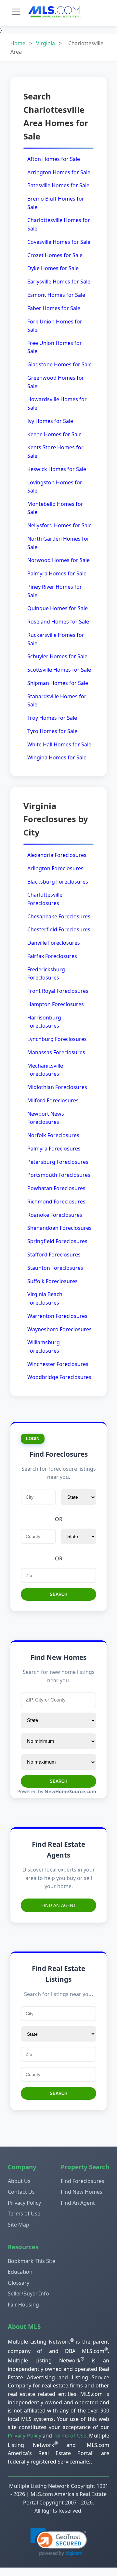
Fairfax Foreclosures (52, 956)
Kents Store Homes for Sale (55, 452)
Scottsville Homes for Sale (59, 670)
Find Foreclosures (83, 2181)
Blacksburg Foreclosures (58, 882)
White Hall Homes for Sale (59, 744)
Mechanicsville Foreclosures (45, 1070)
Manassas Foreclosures (56, 1052)
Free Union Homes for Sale (55, 347)
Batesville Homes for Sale (58, 185)
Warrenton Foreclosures (57, 1316)
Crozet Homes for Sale (55, 255)
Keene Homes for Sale (54, 434)
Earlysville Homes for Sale (59, 282)
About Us (19, 2181)
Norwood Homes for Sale (58, 560)
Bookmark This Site (32, 2261)
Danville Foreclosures (54, 943)
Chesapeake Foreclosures (59, 916)
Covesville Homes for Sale (59, 242)
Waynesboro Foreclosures (59, 1329)
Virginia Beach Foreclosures (45, 1298)
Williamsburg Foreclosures (44, 1347)
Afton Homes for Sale (54, 159)
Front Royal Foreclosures (58, 991)
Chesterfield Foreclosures (59, 929)
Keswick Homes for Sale (57, 469)
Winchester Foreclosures (58, 1364)
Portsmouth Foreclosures (59, 1175)
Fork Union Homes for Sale (55, 326)
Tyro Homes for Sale (52, 731)
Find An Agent (59, 1905)
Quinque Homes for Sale (58, 608)
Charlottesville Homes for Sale (59, 224)
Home (18, 43)
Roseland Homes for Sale (58, 622)
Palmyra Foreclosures (54, 1149)
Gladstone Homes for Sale (59, 364)
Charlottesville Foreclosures (45, 899)
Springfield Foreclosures (57, 1241)
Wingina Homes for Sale (57, 757)
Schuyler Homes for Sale (57, 656)
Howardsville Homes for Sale (57, 403)
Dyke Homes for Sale (53, 268)
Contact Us (21, 2192)
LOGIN (33, 1439)
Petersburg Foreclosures (58, 1162)
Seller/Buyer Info (28, 2293)
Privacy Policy (24, 2203)
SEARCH (58, 1594)
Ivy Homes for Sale (50, 421)
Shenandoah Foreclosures (59, 1228)
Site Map (19, 2225)
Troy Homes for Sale (52, 718)
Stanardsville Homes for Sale (57, 701)
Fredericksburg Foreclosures (46, 974)
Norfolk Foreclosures (53, 1135)
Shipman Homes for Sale (58, 683)
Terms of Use (24, 2214)
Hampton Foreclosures (56, 1004)
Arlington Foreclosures (55, 868)
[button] (59, 2542)
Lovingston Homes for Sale (55, 487)
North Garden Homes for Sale (58, 543)
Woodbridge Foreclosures (59, 1377)
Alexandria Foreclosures (57, 855)
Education (20, 2272)
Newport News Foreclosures (46, 1118)
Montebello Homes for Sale (55, 508)
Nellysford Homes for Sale (59, 525)
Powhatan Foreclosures (56, 1188)
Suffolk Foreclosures (52, 1281)
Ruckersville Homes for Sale (56, 639)
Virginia (45, 43)
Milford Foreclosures (53, 1100)
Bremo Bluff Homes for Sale (56, 203)
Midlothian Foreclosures (57, 1087)
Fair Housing (23, 2305)
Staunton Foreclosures (55, 1268)
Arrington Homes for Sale (59, 172)
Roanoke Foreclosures (55, 1215)
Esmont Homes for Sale (56, 295)
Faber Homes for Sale (54, 308)
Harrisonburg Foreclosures (44, 1022)
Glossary (19, 2283)
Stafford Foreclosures (54, 1255)
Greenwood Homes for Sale (56, 382)
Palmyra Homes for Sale (57, 573)
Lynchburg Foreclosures (57, 1039)
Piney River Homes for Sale (55, 591)
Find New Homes (82, 2192)
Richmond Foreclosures (56, 1202)
